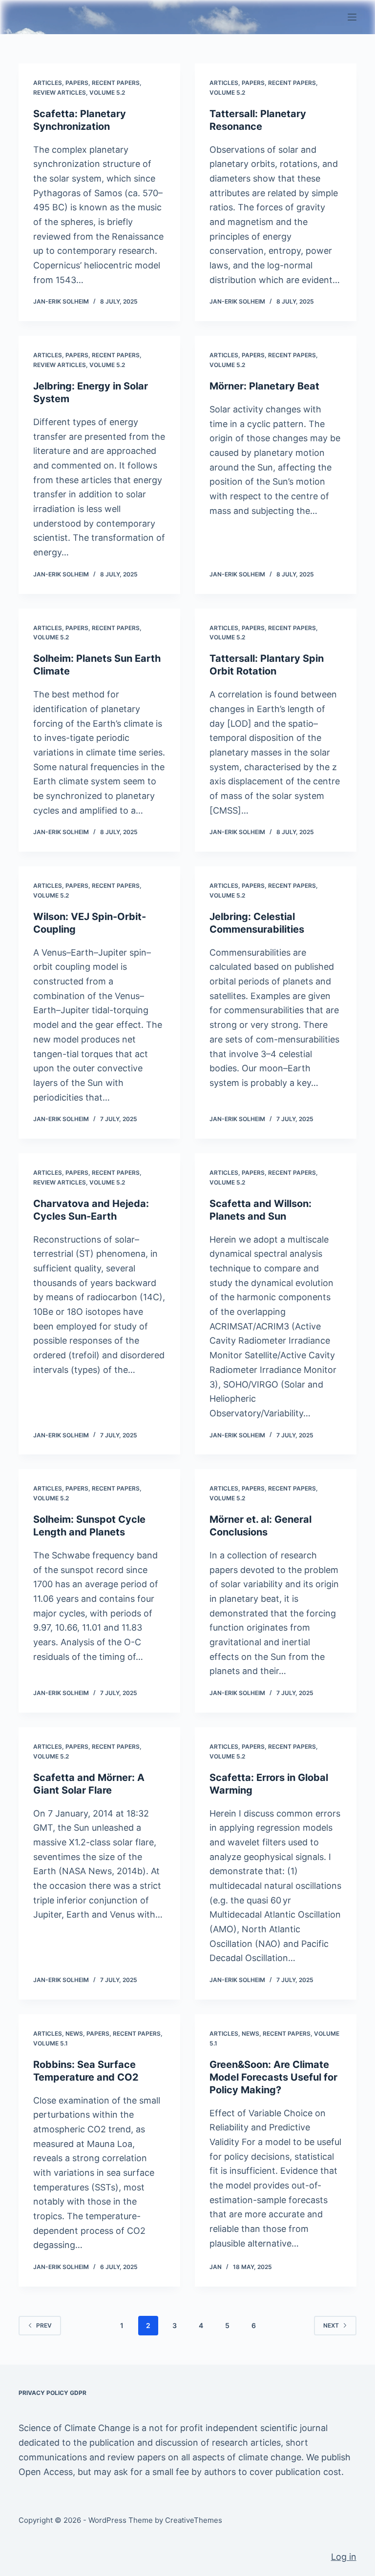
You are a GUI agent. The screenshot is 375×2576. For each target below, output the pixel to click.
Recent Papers (116, 83)
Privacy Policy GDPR (52, 2393)
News (74, 2034)
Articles (48, 83)
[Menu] (352, 17)
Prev (44, 2325)
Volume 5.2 (107, 92)
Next (331, 2325)
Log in (344, 2557)
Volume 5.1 (51, 2043)
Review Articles (60, 92)
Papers (77, 83)
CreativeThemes (194, 2520)
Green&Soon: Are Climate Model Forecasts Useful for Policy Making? (273, 2077)
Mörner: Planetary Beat (264, 386)
